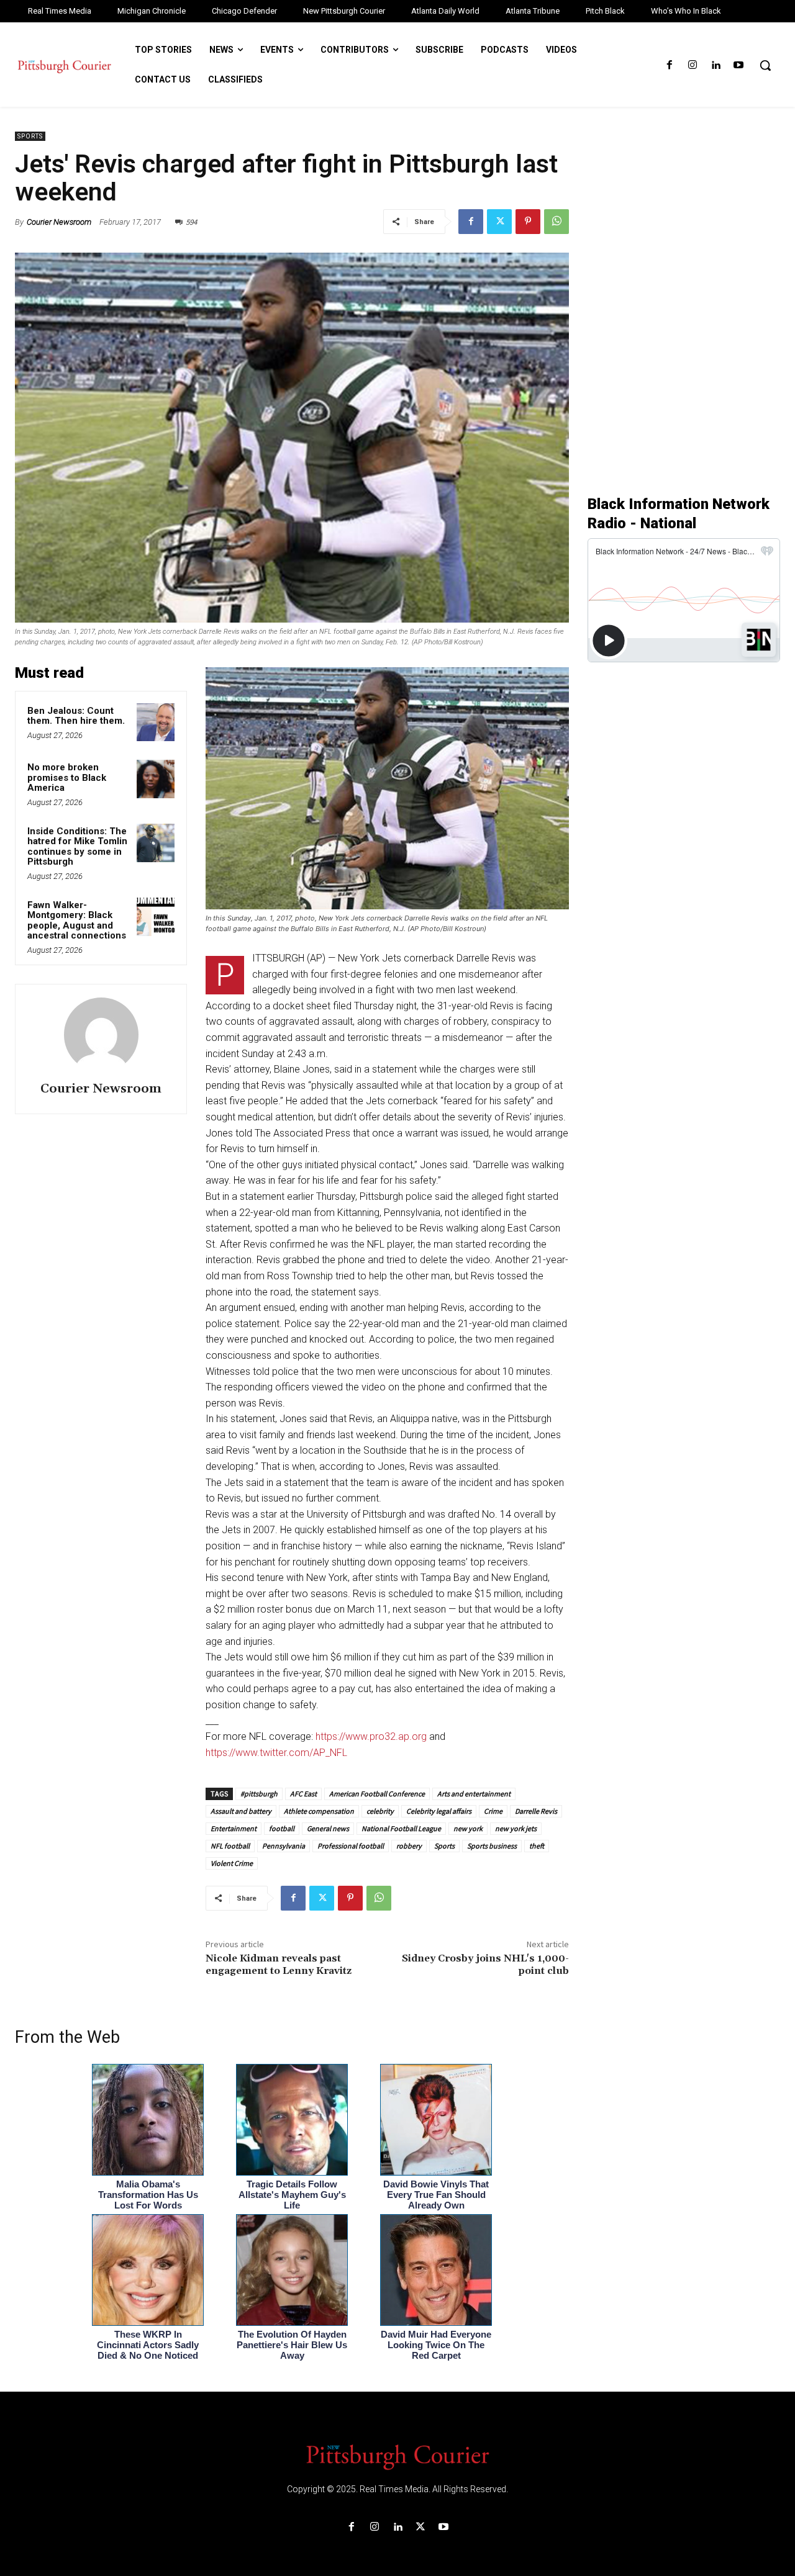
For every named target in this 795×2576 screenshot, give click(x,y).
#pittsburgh (259, 1794)
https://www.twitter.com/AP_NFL (276, 1753)
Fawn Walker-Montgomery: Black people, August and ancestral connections (77, 921)
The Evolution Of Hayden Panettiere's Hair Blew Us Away (292, 2345)
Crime (493, 1811)
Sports (30, 136)
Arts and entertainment (474, 1794)
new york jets (516, 1828)
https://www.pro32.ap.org (371, 1736)
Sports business (492, 1846)
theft (537, 1846)
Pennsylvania (284, 1846)
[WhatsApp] (556, 222)
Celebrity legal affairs (439, 1811)
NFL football (230, 1846)
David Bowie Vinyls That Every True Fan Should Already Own (436, 2195)
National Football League (401, 1828)
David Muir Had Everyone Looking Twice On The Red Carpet (436, 2345)
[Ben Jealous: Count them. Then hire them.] (156, 723)
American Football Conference (377, 1794)
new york (468, 1828)
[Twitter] (499, 222)
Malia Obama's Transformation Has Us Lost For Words (148, 2195)
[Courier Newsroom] (101, 1035)
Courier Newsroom (59, 222)
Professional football (351, 1846)
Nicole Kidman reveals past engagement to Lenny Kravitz (279, 1964)
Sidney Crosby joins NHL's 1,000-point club (485, 1964)
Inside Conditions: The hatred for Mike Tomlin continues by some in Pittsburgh (77, 847)
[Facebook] (669, 65)
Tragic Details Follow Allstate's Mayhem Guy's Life (292, 2195)
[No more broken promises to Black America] (156, 779)
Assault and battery (241, 1811)
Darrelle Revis (536, 1811)
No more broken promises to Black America (67, 777)
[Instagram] (692, 65)
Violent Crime (232, 1863)
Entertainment (234, 1828)
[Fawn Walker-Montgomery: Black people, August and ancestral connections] (156, 917)
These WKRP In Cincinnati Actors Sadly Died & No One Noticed (148, 2345)
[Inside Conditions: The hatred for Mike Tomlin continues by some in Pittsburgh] (156, 843)
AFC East (303, 1794)
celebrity (380, 1811)
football (282, 1828)
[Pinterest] (528, 222)
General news (328, 1828)
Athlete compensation (319, 1811)
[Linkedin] (716, 65)
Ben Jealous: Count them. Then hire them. (76, 716)
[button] (765, 65)
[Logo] (397, 2456)
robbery (409, 1846)
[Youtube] (739, 65)
